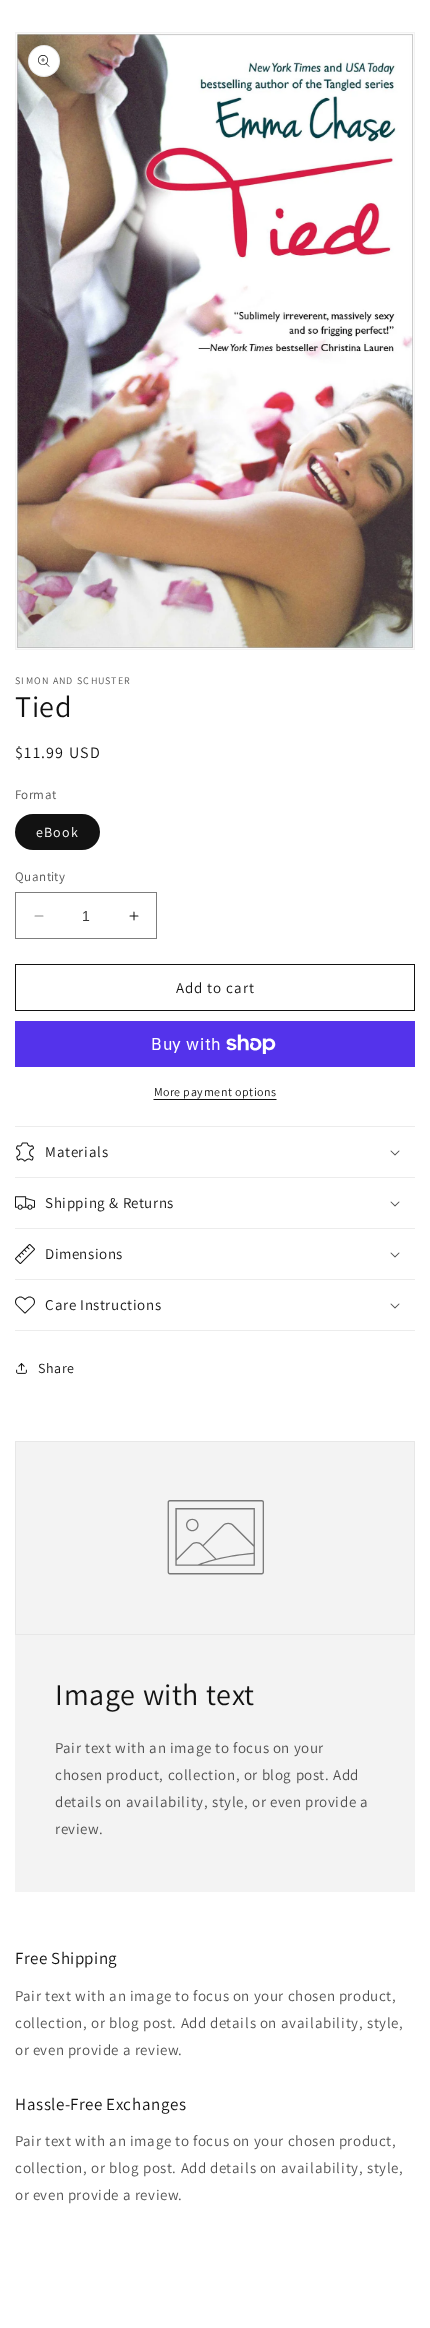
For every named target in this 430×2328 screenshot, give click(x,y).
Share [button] (56, 1368)
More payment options (215, 1091)
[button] (215, 1152)
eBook (57, 832)
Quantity (40, 876)
